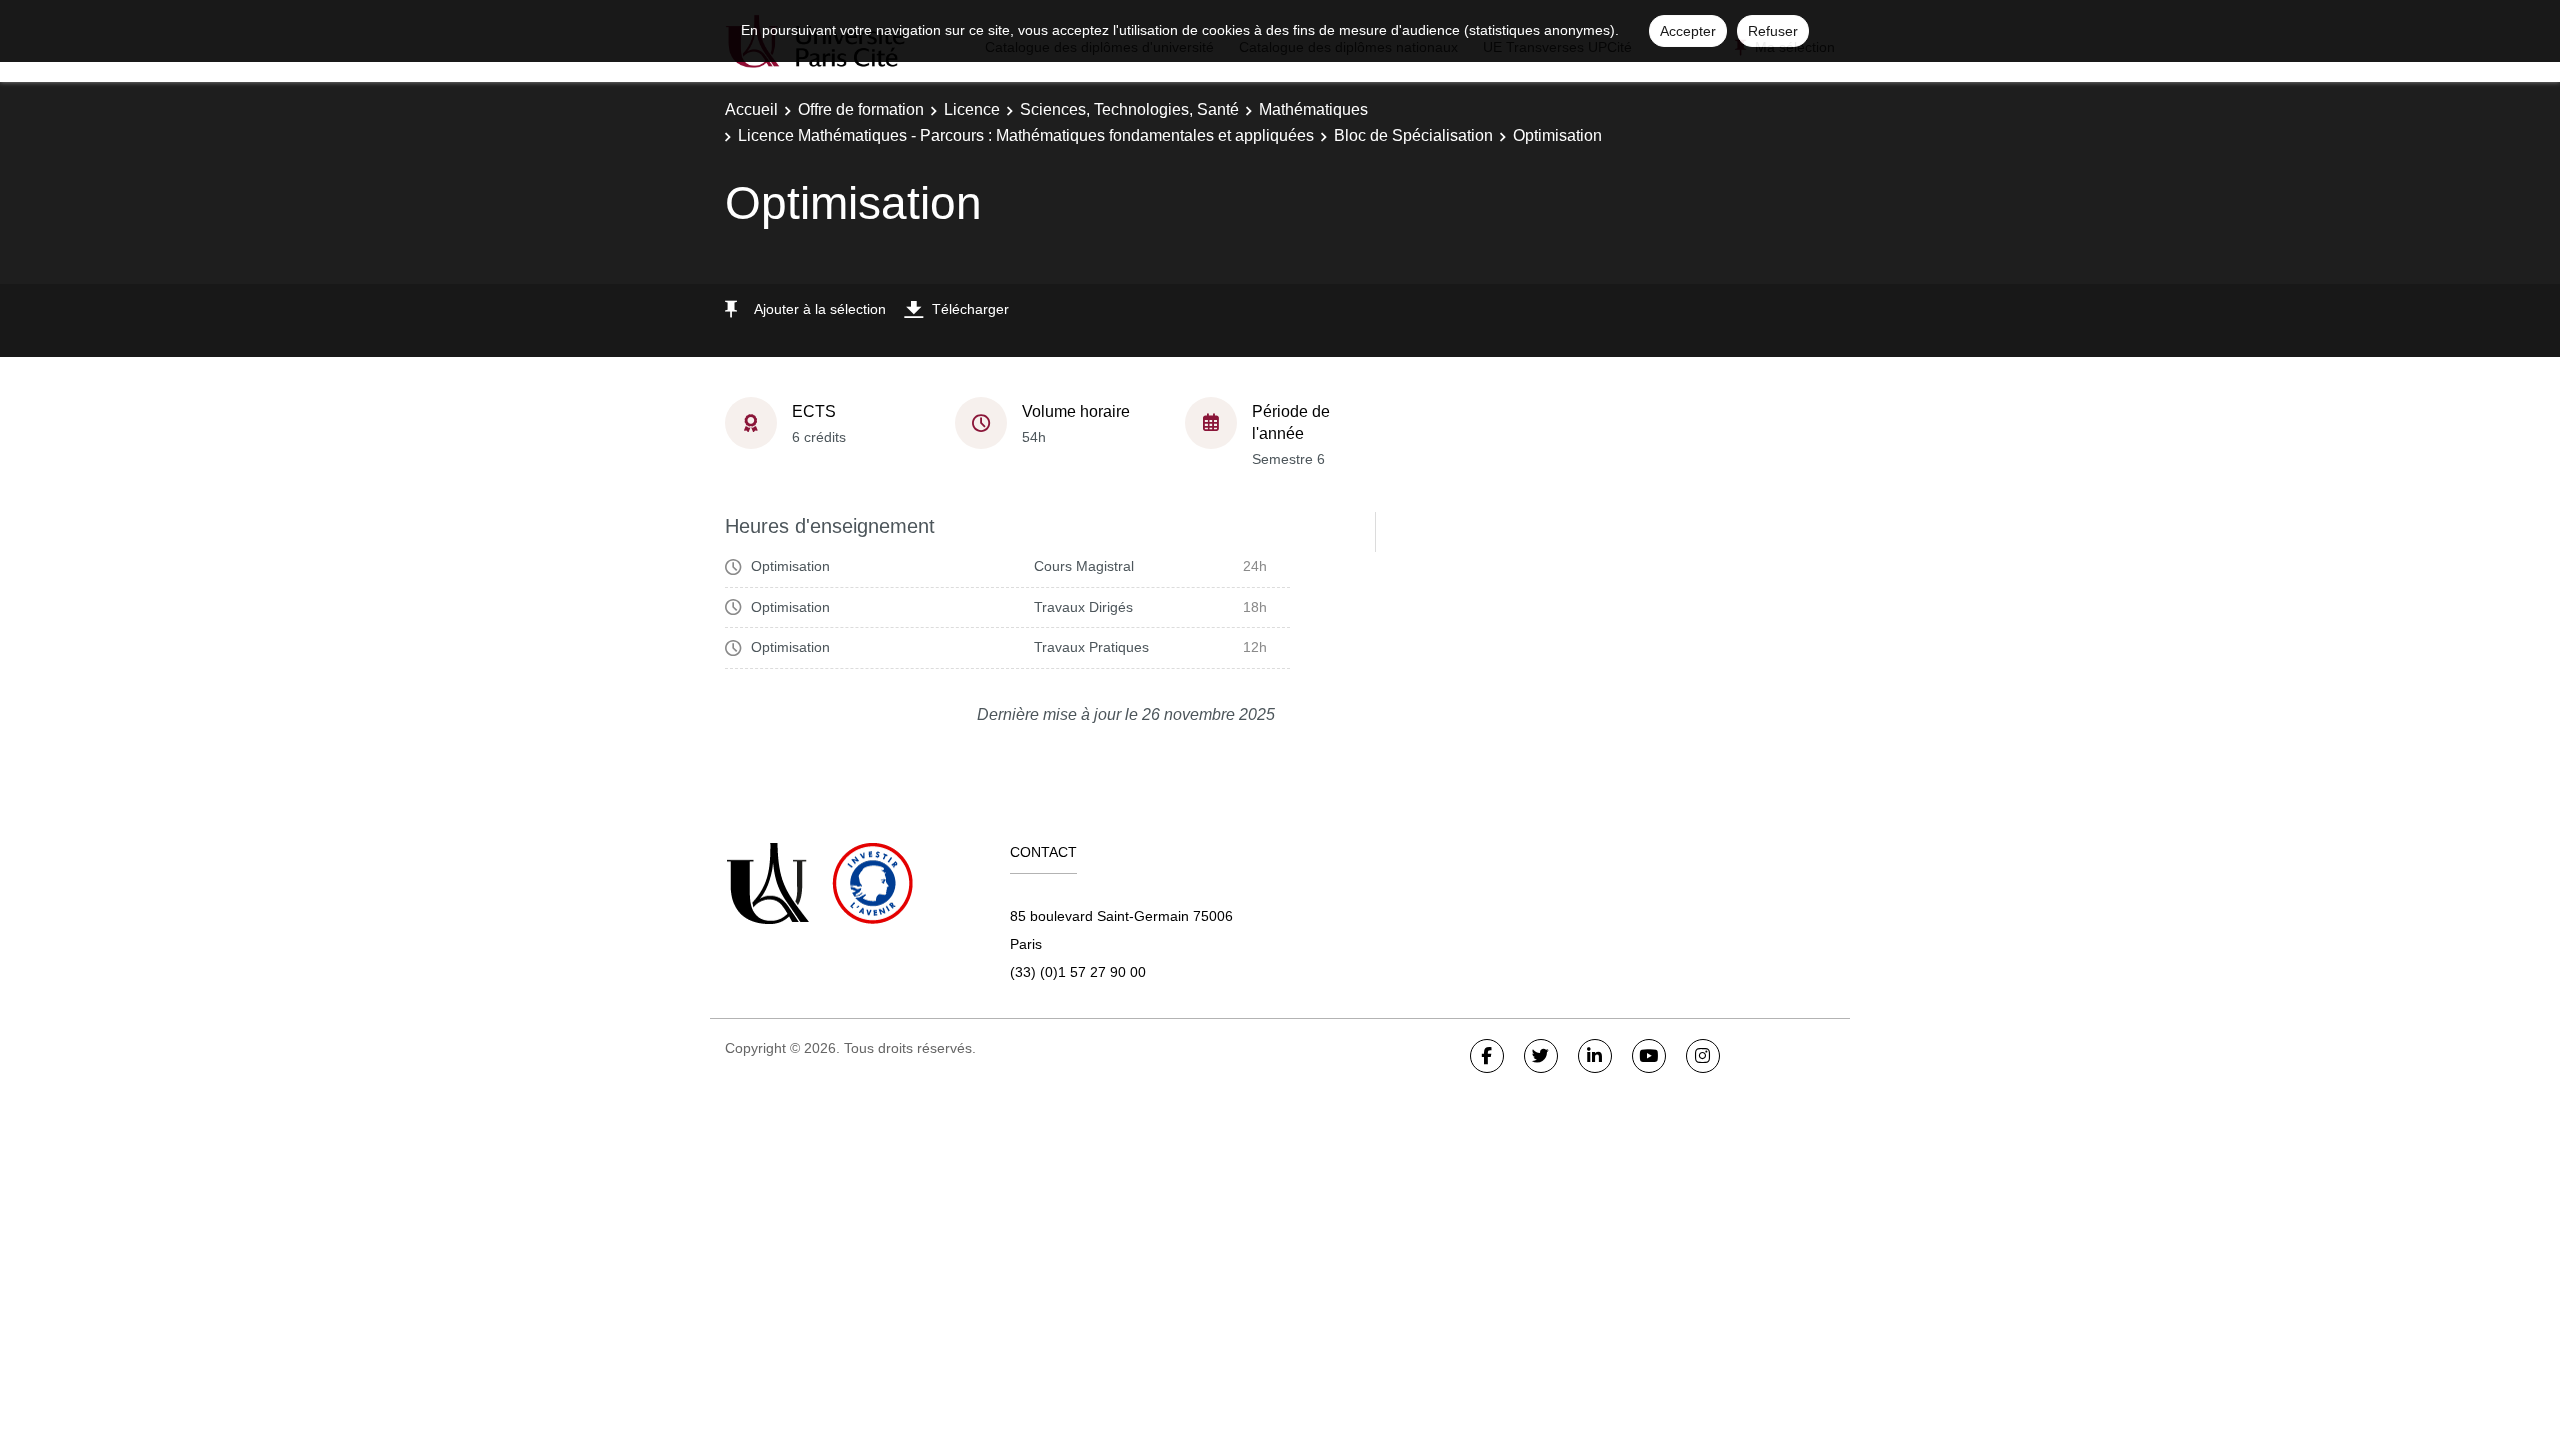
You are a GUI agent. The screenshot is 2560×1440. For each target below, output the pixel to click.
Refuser (1773, 31)
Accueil (751, 109)
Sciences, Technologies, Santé (1129, 109)
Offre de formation (861, 109)
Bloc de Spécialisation (1413, 135)
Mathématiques (1313, 109)
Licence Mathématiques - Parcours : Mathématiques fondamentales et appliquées (1026, 135)
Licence (972, 109)
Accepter (1688, 31)
